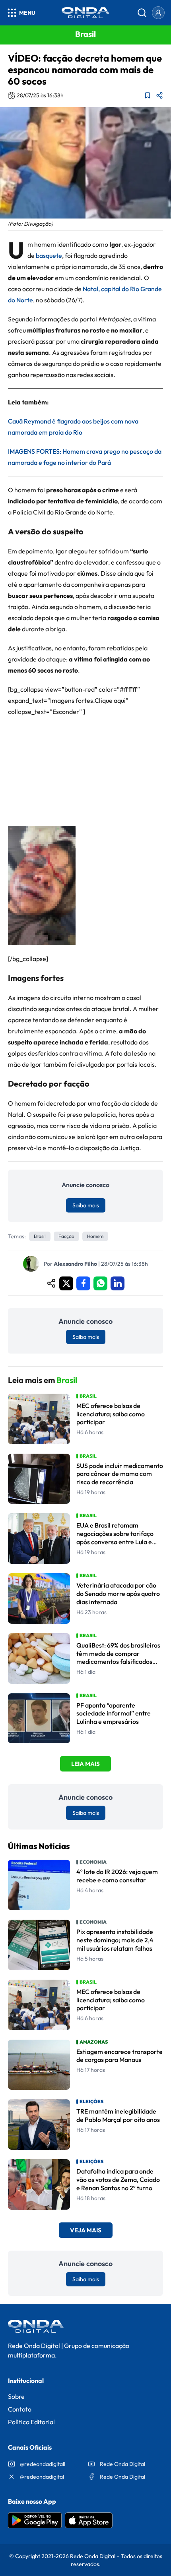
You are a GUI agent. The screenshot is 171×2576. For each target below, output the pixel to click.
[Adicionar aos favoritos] (148, 95)
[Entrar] (158, 13)
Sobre (16, 2396)
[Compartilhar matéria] (159, 95)
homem (95, 1236)
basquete (49, 255)
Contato (20, 2409)
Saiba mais (86, 1205)
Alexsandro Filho (75, 1264)
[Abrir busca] (142, 13)
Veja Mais (86, 2230)
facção (66, 1236)
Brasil (40, 1236)
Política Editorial (31, 2422)
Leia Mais (85, 1764)
